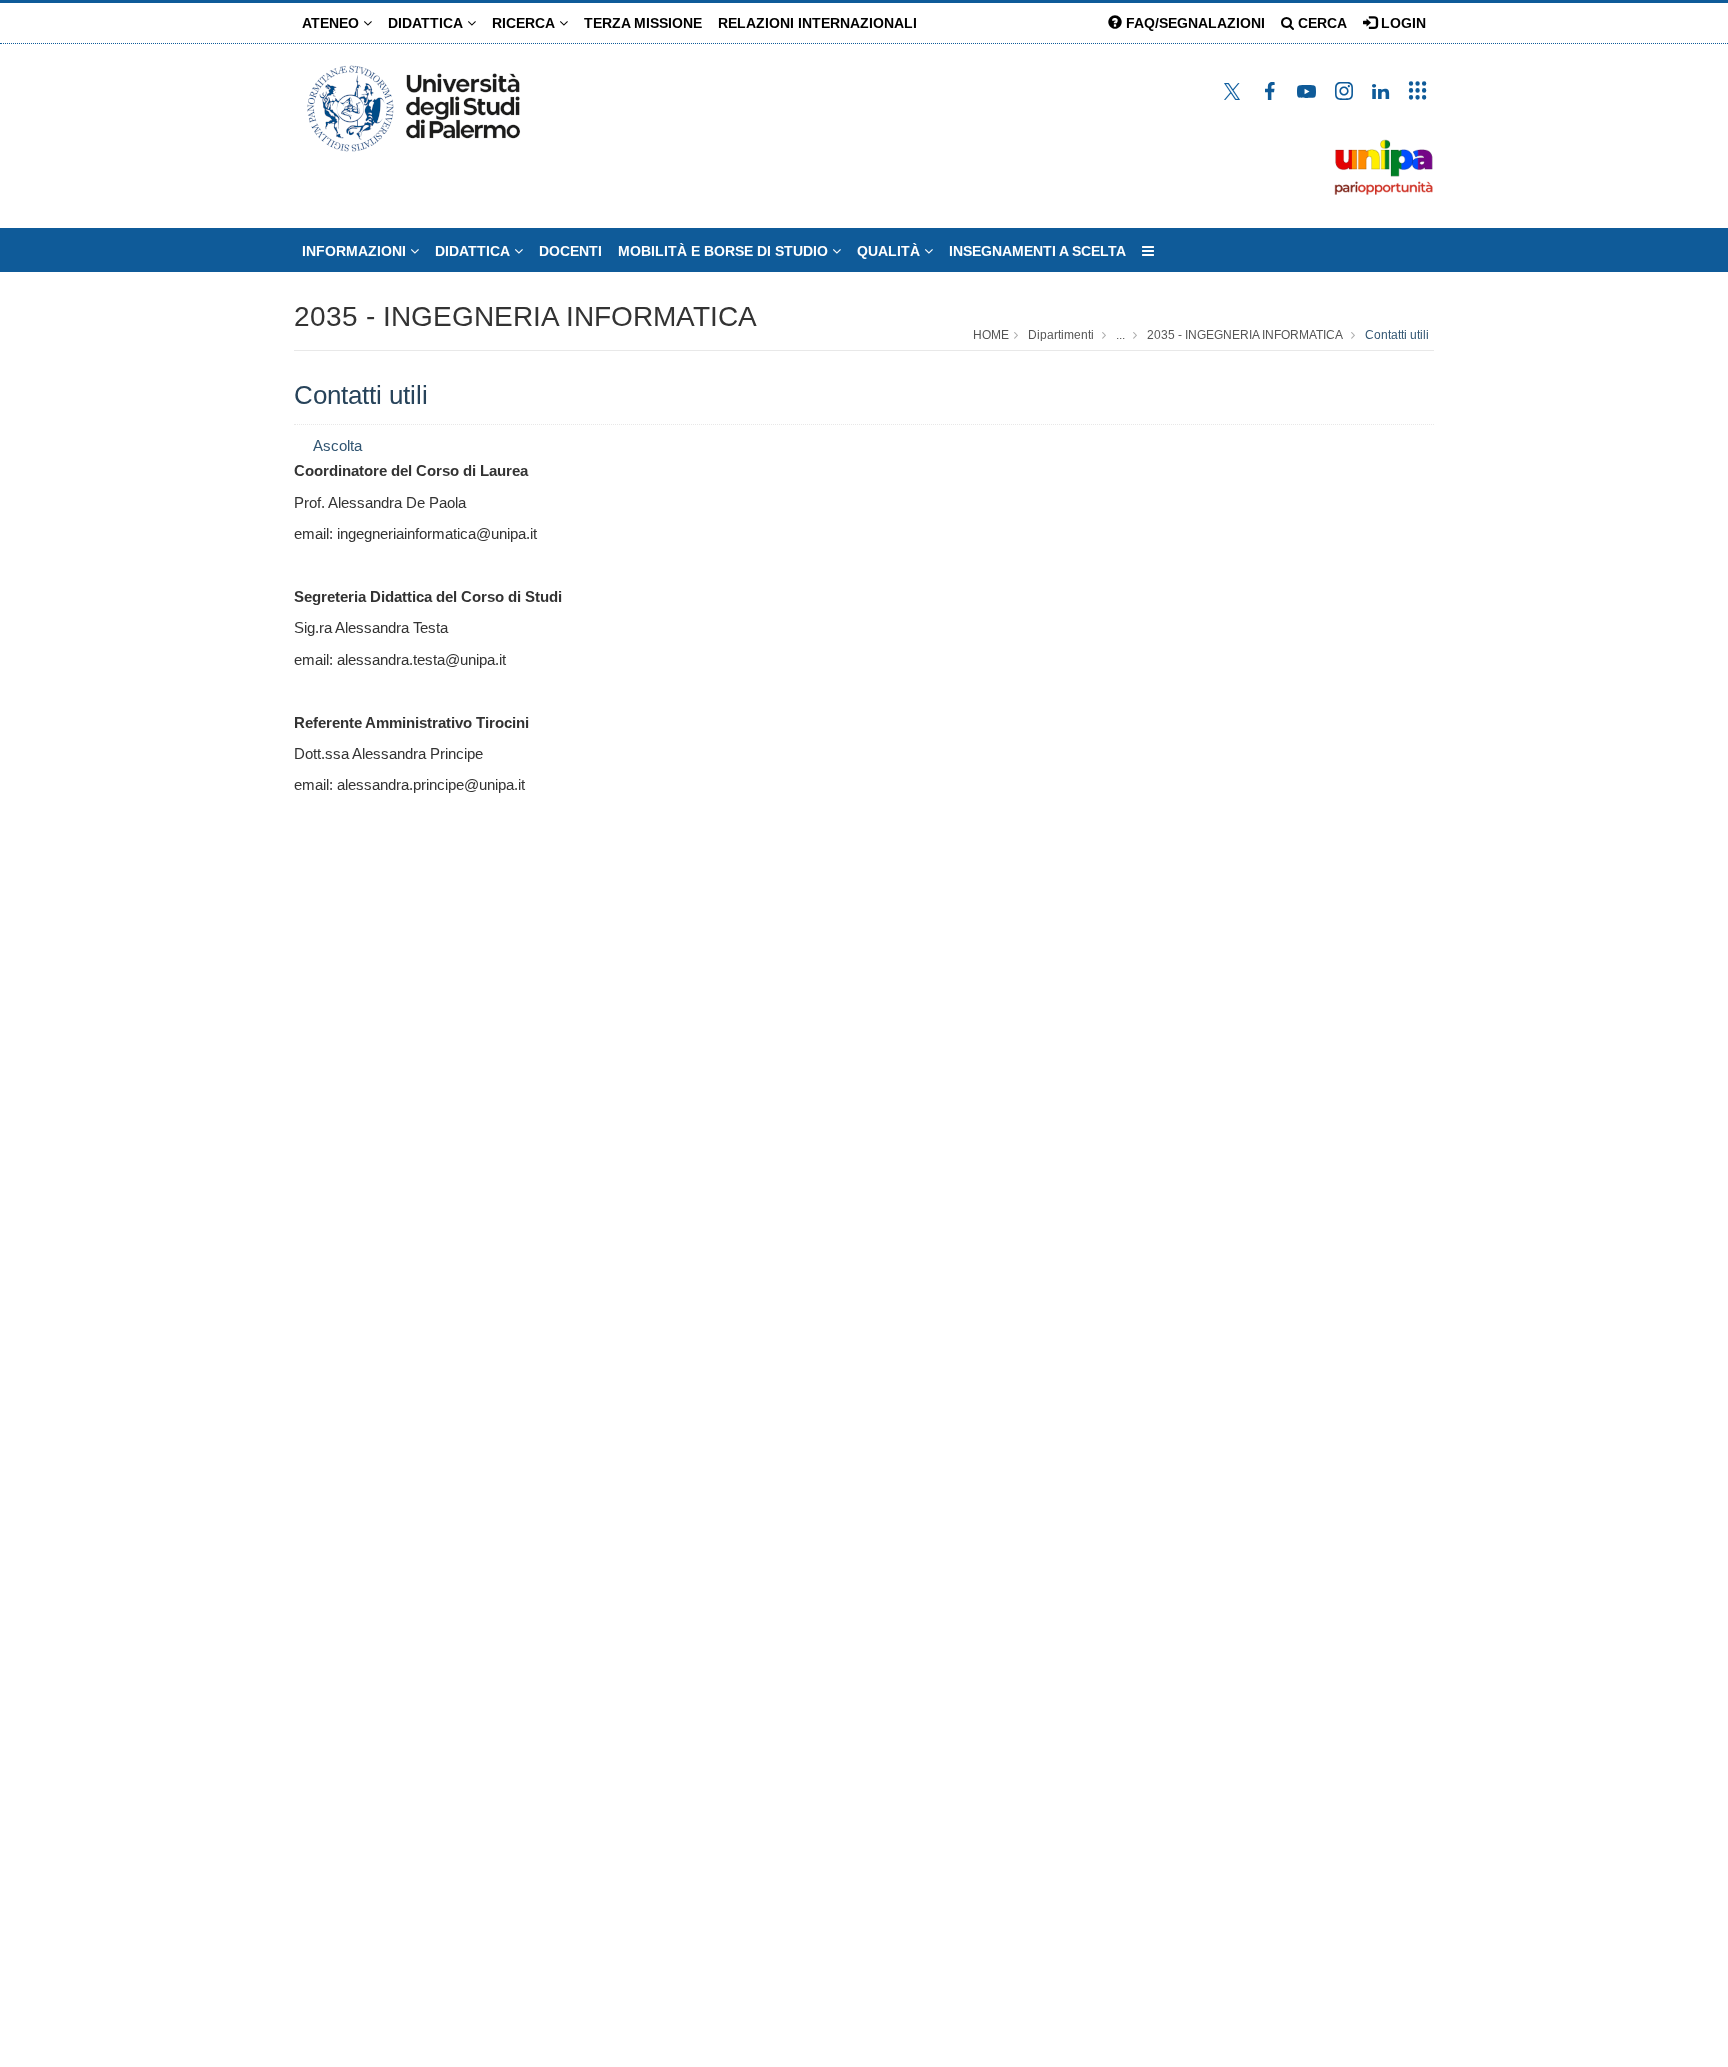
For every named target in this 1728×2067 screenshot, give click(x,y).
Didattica (427, 23)
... (1120, 335)
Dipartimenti (1061, 335)
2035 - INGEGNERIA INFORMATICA (525, 316)
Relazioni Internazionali (817, 23)
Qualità (890, 251)
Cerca (1320, 23)
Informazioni (356, 251)
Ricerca (525, 23)
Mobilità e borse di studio (725, 251)
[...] (1148, 251)
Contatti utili (1397, 335)
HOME (991, 335)
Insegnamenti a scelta (1037, 251)
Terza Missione (643, 23)
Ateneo (332, 23)
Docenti (570, 251)
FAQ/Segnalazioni (1193, 23)
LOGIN (1401, 23)
